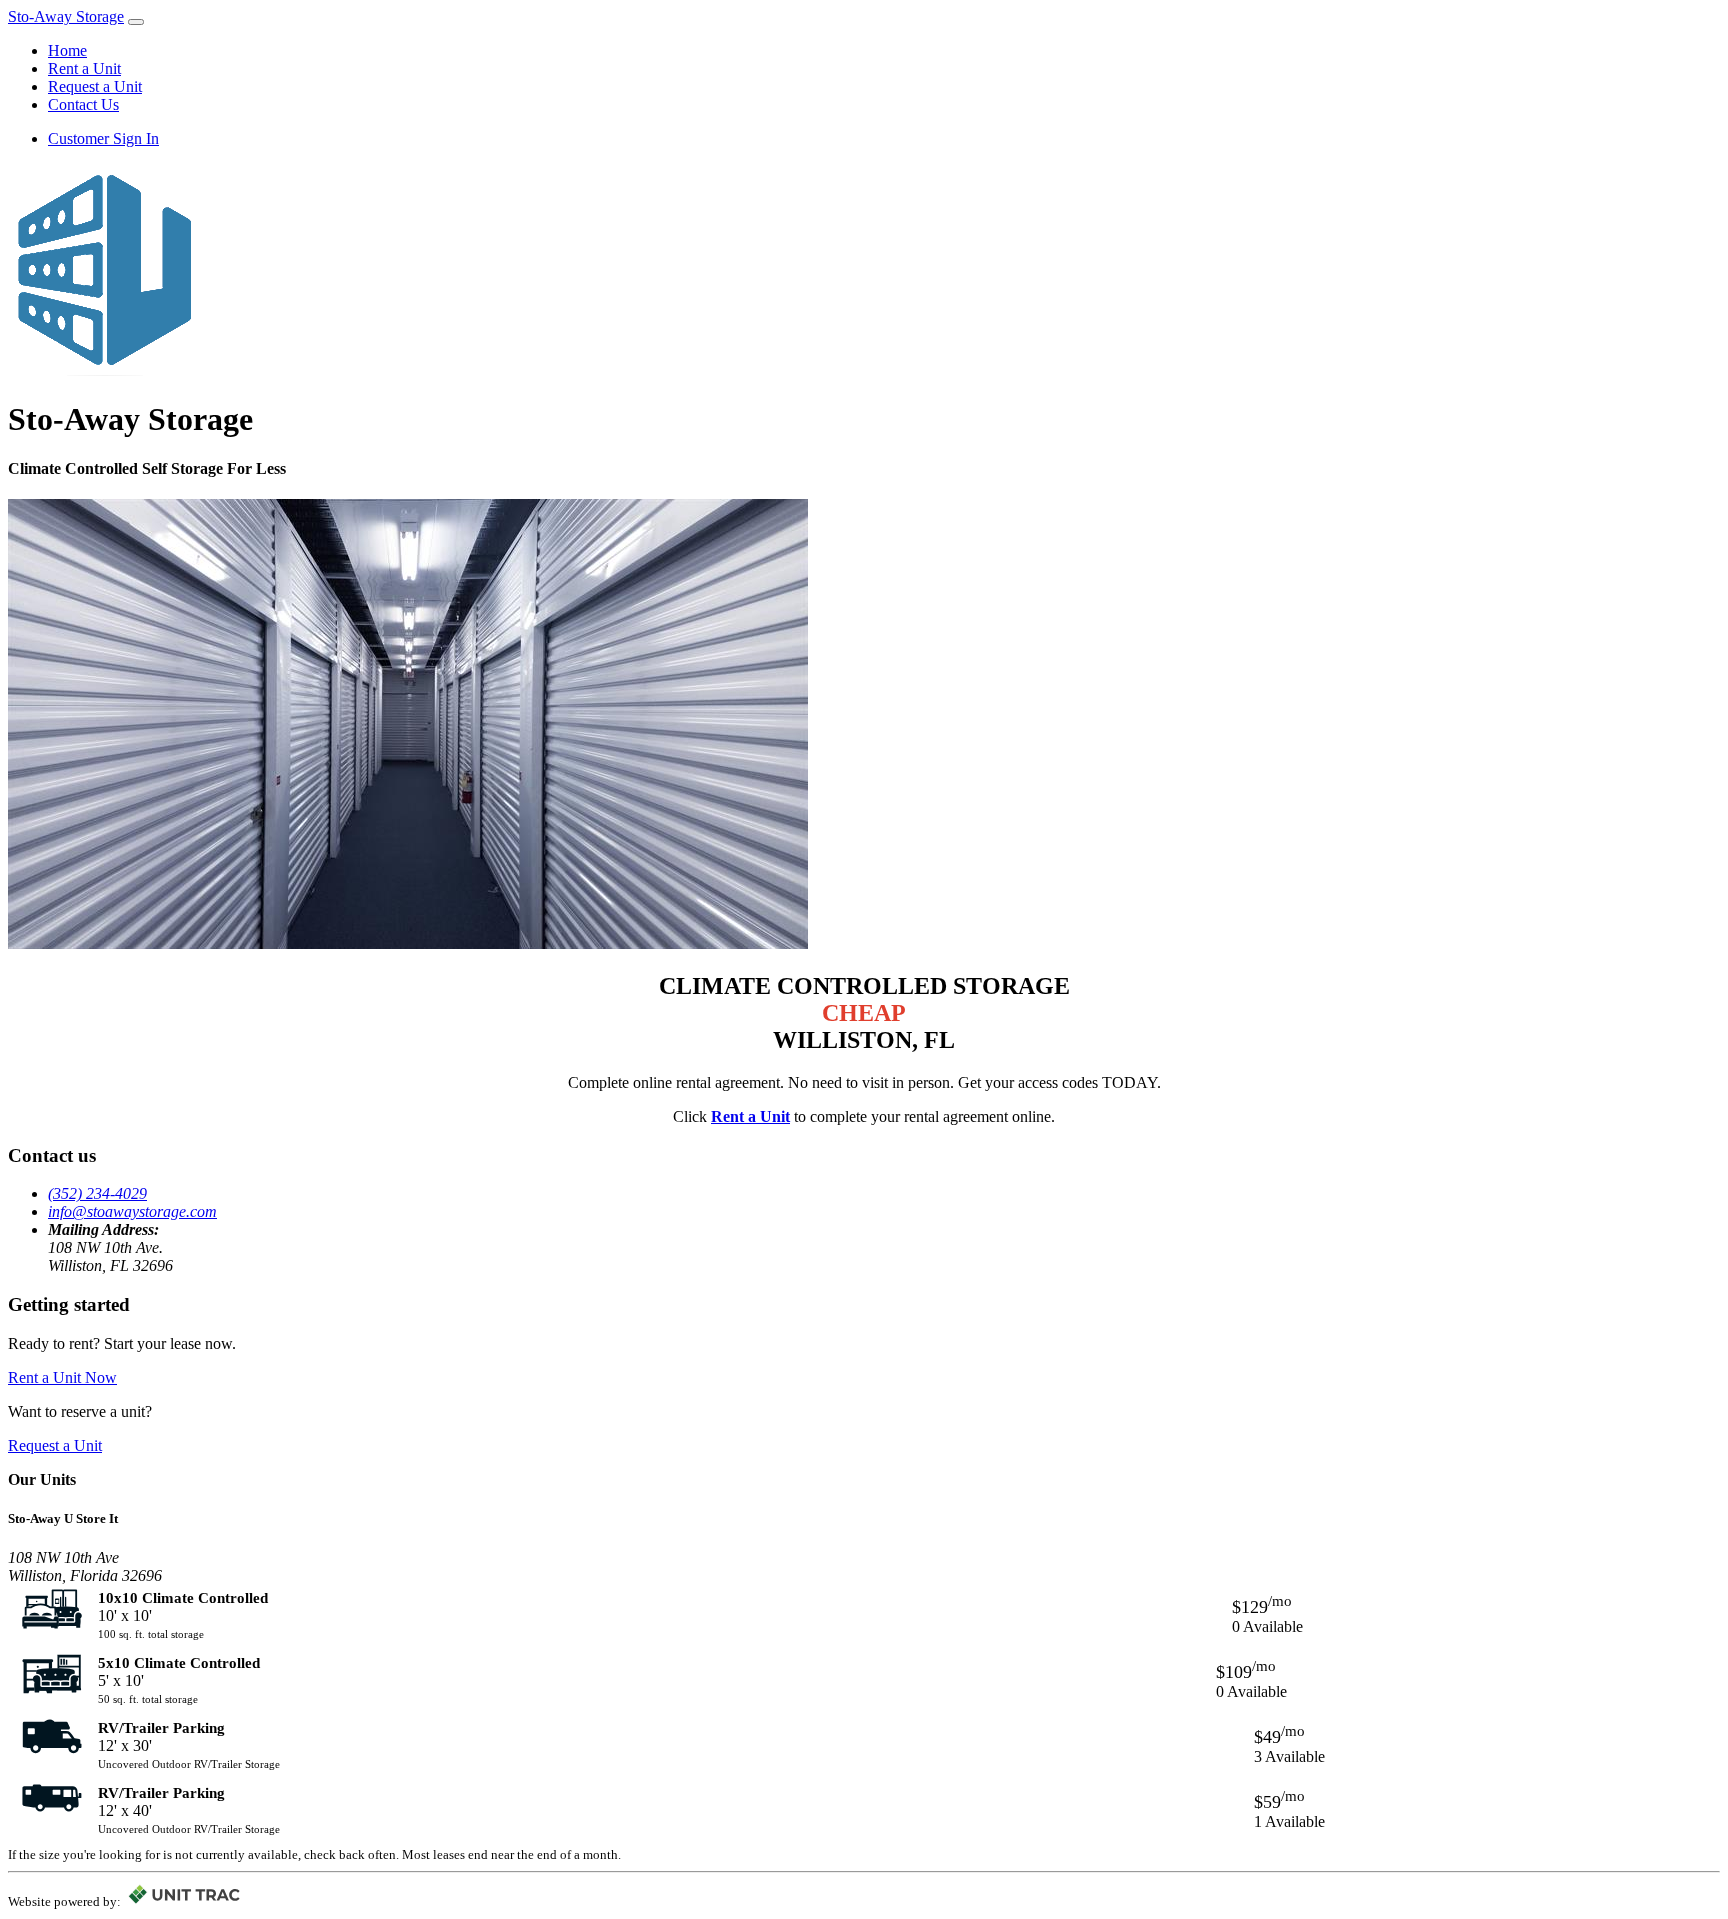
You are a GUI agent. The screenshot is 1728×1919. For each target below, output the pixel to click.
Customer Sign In (103, 138)
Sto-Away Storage (66, 16)
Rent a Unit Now (62, 1377)
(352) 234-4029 (97, 1193)
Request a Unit (95, 86)
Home (67, 50)
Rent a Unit (84, 68)
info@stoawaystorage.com (132, 1211)
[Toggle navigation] (136, 22)
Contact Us (83, 104)
